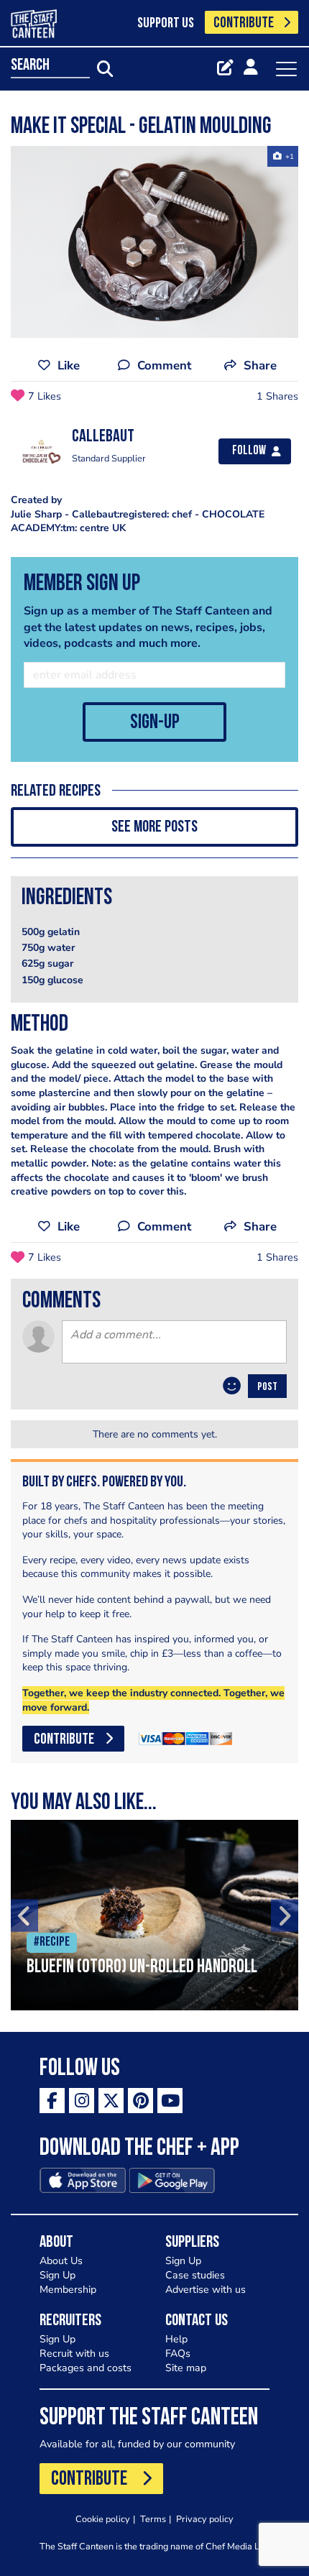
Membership (68, 2290)
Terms (153, 2519)
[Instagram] (82, 2101)
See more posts (154, 828)
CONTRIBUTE (244, 23)
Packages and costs (86, 2368)
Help (176, 2339)
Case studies (195, 2275)
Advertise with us (206, 2290)
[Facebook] (52, 2101)
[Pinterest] (140, 2101)
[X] (111, 2101)
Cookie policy (103, 2519)
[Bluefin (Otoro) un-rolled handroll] (154, 1915)
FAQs (178, 2354)
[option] (154, 242)
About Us (61, 2261)
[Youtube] (170, 2101)
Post (267, 1387)
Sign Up (57, 2275)
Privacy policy (205, 2519)
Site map (186, 2368)
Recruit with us (74, 2354)
